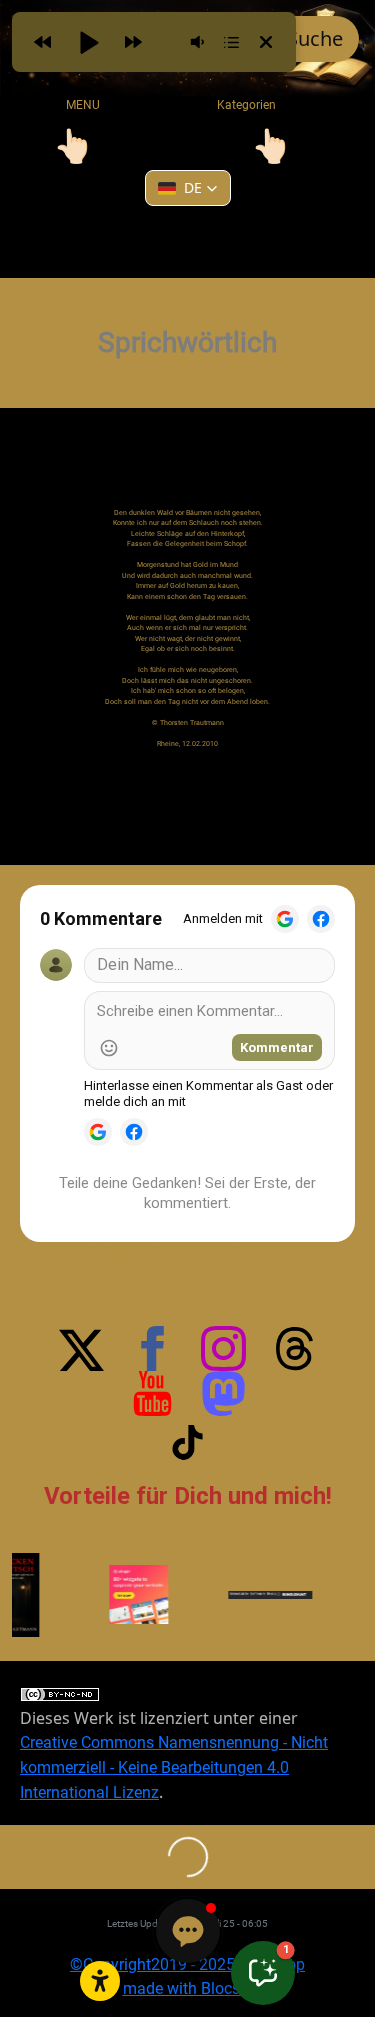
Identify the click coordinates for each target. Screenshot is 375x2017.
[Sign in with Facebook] (321, 919)
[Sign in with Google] (285, 919)
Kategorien (233, 105)
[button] (188, 188)
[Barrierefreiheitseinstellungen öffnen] (100, 1981)
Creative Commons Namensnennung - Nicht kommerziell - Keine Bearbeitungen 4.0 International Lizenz (174, 1767)
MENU (83, 105)
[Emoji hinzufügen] (109, 1048)
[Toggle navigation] (73, 146)
